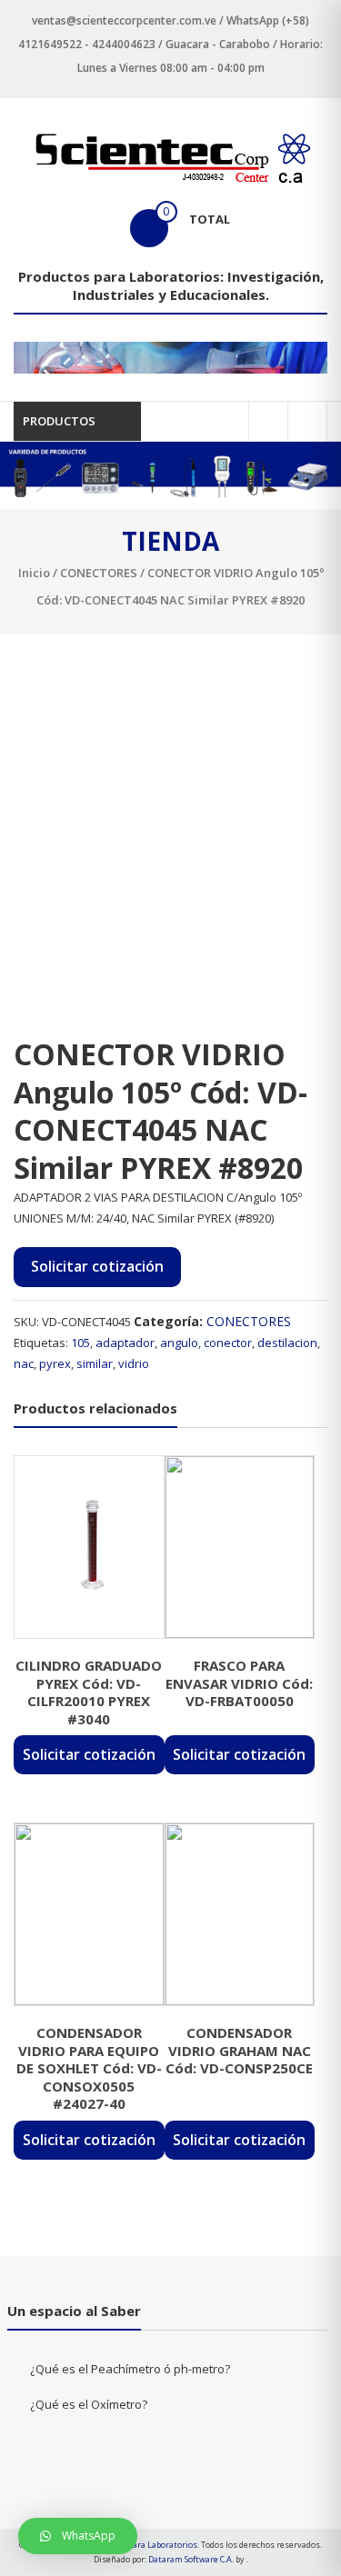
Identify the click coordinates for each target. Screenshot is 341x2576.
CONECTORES (99, 573)
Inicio (34, 573)
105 (80, 1343)
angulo (179, 1343)
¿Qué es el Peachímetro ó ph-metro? (130, 2369)
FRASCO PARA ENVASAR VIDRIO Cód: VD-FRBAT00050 (239, 1683)
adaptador (125, 1343)
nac (24, 1363)
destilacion (287, 1343)
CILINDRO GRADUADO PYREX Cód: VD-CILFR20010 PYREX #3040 (89, 1692)
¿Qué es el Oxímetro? (89, 2404)
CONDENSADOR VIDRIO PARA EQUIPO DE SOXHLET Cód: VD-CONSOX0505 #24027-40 (89, 2068)
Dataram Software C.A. (191, 2559)
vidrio (134, 1363)
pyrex (55, 1363)
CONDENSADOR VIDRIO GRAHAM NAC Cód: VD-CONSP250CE (239, 2050)
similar (95, 1363)
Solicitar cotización (97, 1266)
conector (228, 1343)
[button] (78, 2536)
